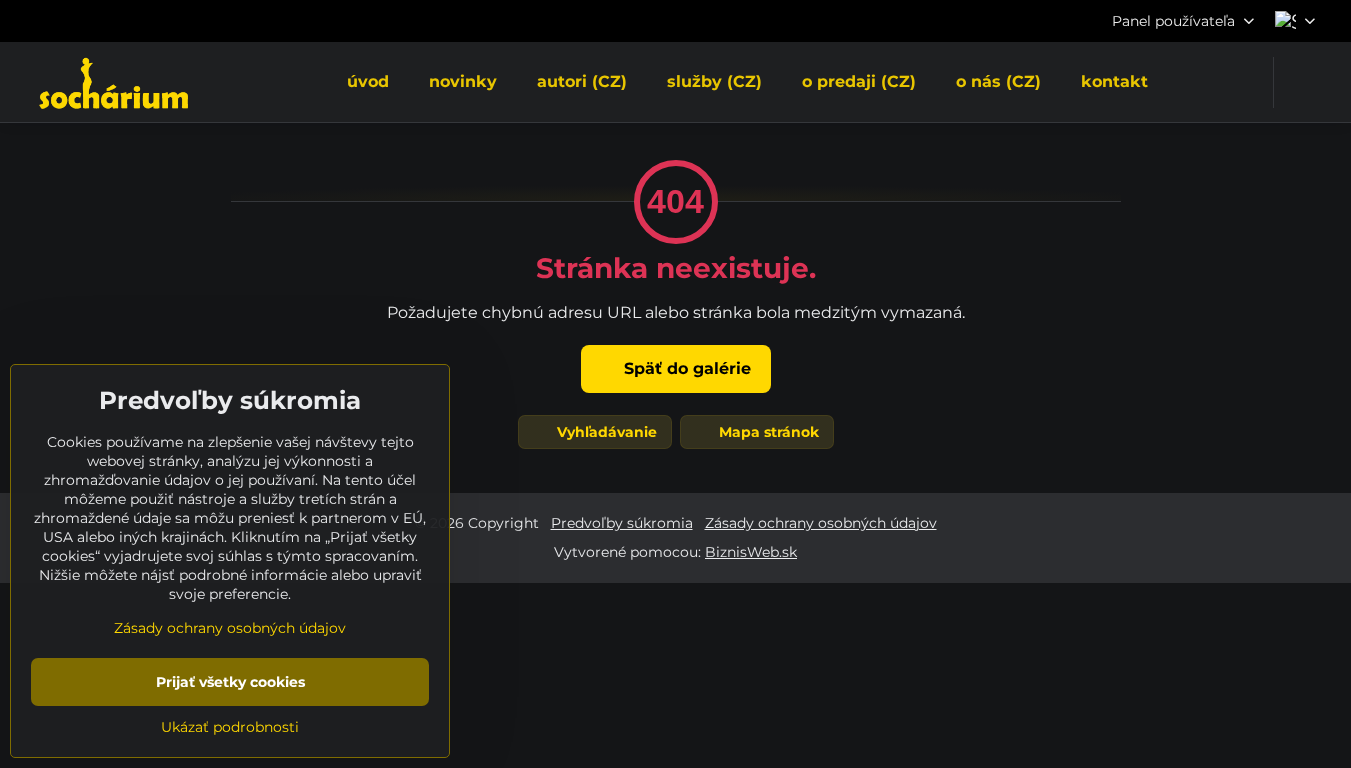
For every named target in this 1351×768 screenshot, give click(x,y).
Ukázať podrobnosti (230, 727)
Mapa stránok (767, 432)
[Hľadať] (1301, 82)
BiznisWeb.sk (751, 552)
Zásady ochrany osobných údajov (821, 523)
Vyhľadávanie (605, 432)
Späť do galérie (685, 368)
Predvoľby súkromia (622, 523)
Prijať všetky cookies (230, 682)
